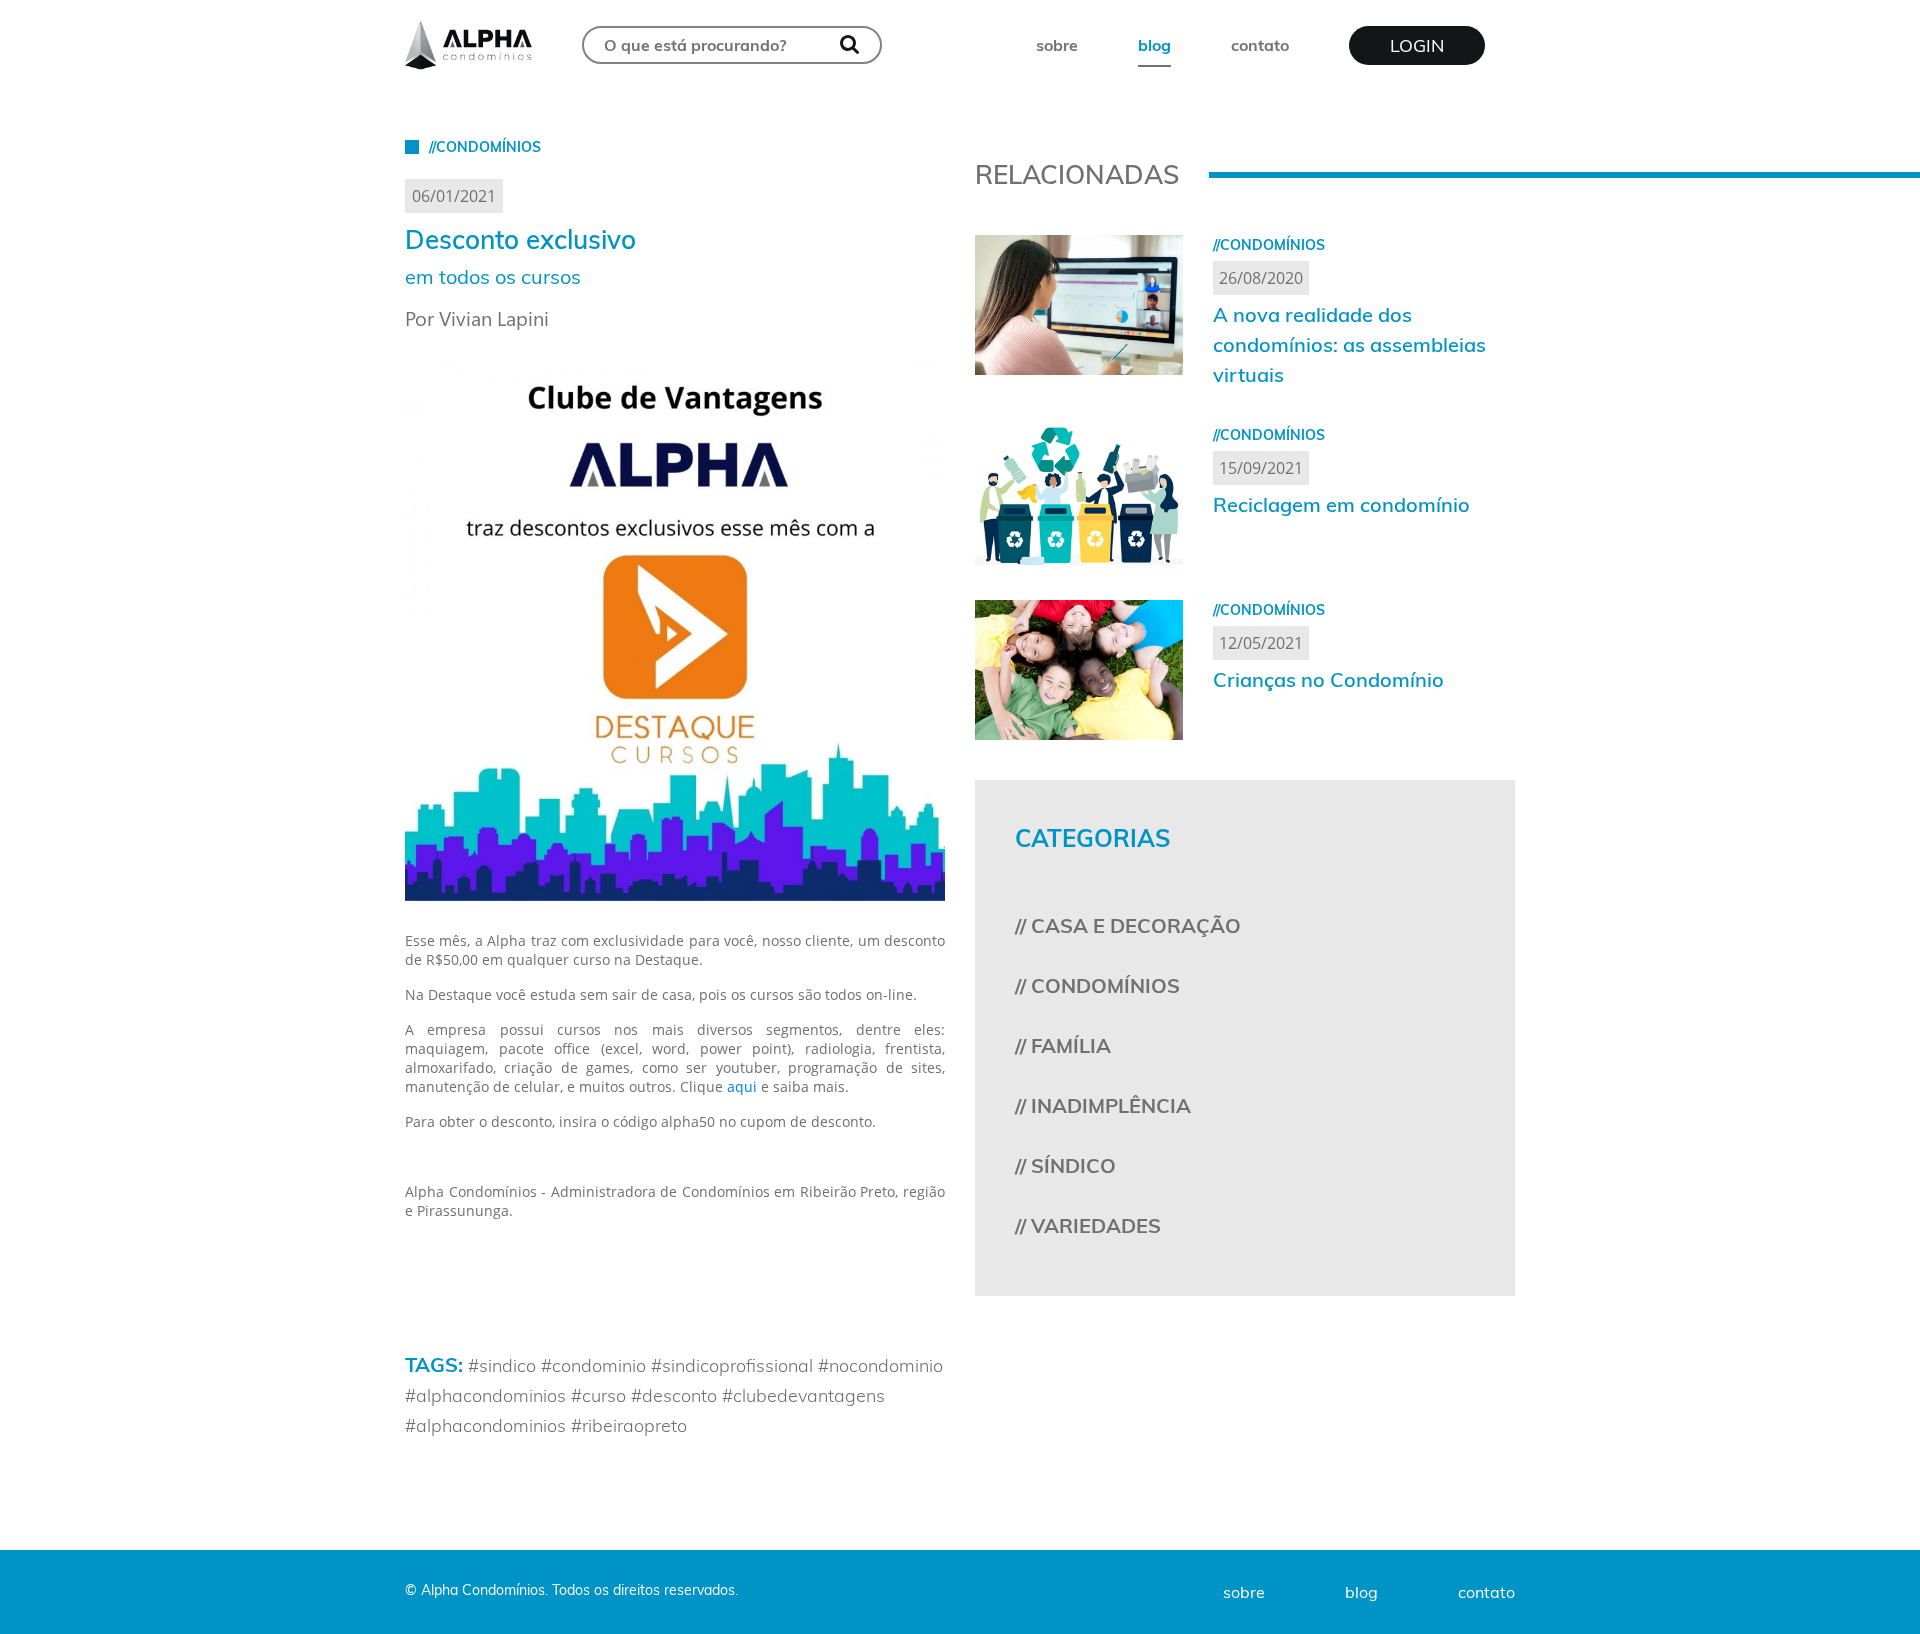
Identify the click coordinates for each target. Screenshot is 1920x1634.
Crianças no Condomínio (1328, 679)
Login (1417, 45)
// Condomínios (1097, 985)
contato (1260, 45)
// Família (1063, 1045)
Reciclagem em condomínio (1341, 504)
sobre (1057, 45)
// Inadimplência (1103, 1105)
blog (1154, 45)
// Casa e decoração (1128, 925)
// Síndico (1065, 1165)
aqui (742, 1086)
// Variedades (1088, 1225)
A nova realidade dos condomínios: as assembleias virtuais (1349, 344)
